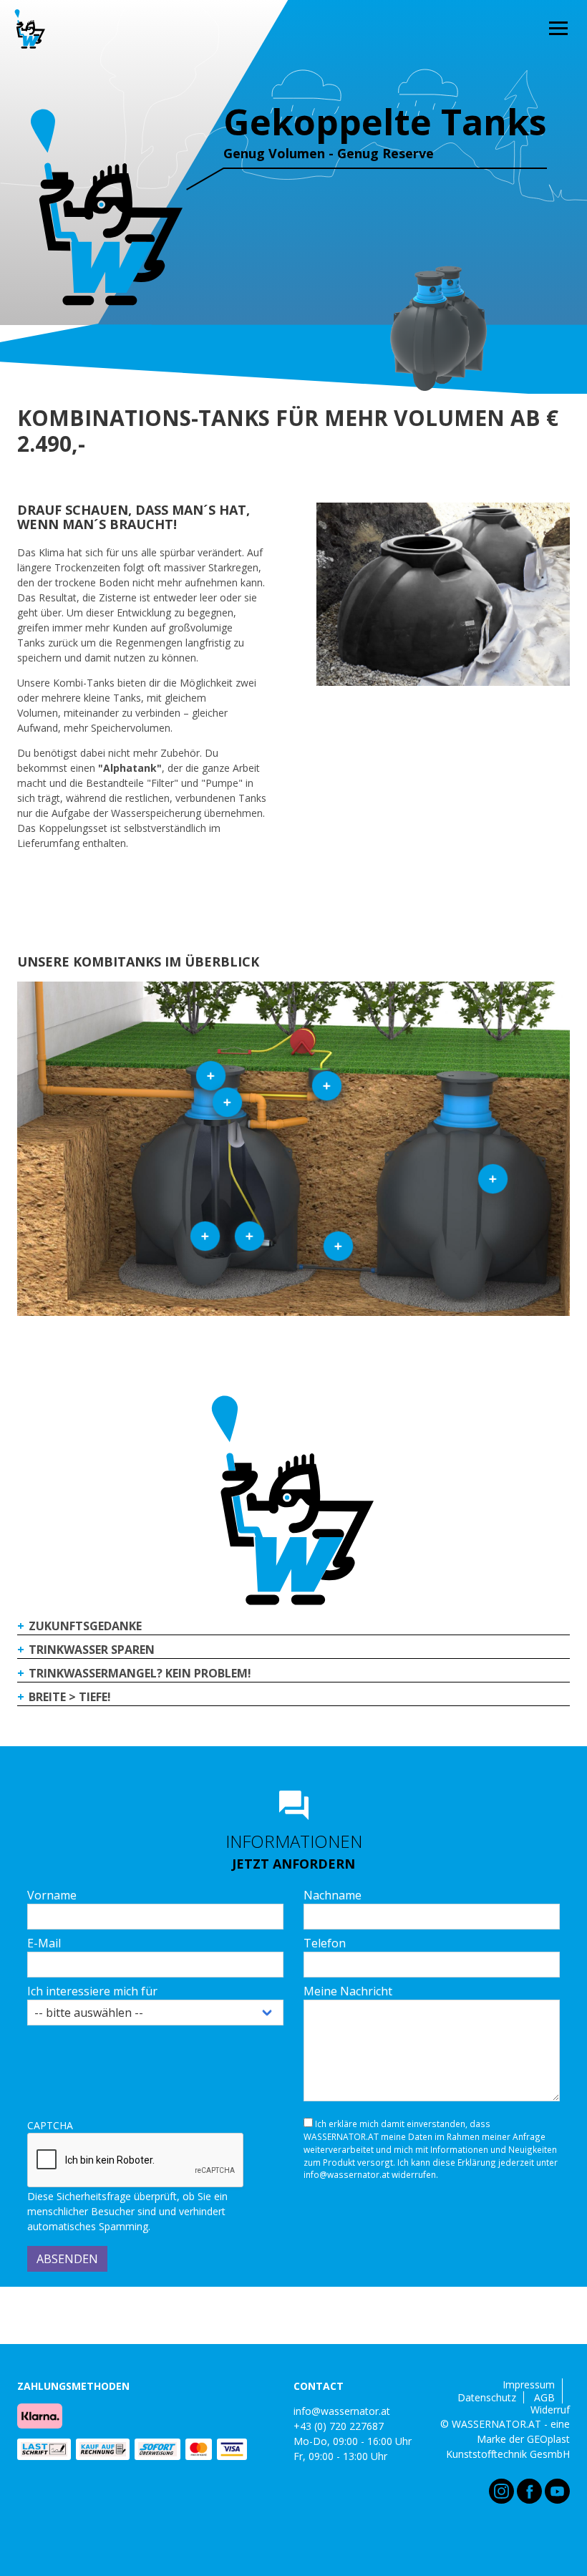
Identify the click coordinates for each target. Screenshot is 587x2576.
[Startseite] (30, 29)
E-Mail (44, 1943)
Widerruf (550, 2410)
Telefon (325, 1943)
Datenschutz (487, 2398)
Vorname (52, 1895)
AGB (544, 2398)
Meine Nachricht (348, 1991)
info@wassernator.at (342, 2411)
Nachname (333, 1895)
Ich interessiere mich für (92, 1991)
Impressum (529, 2385)
